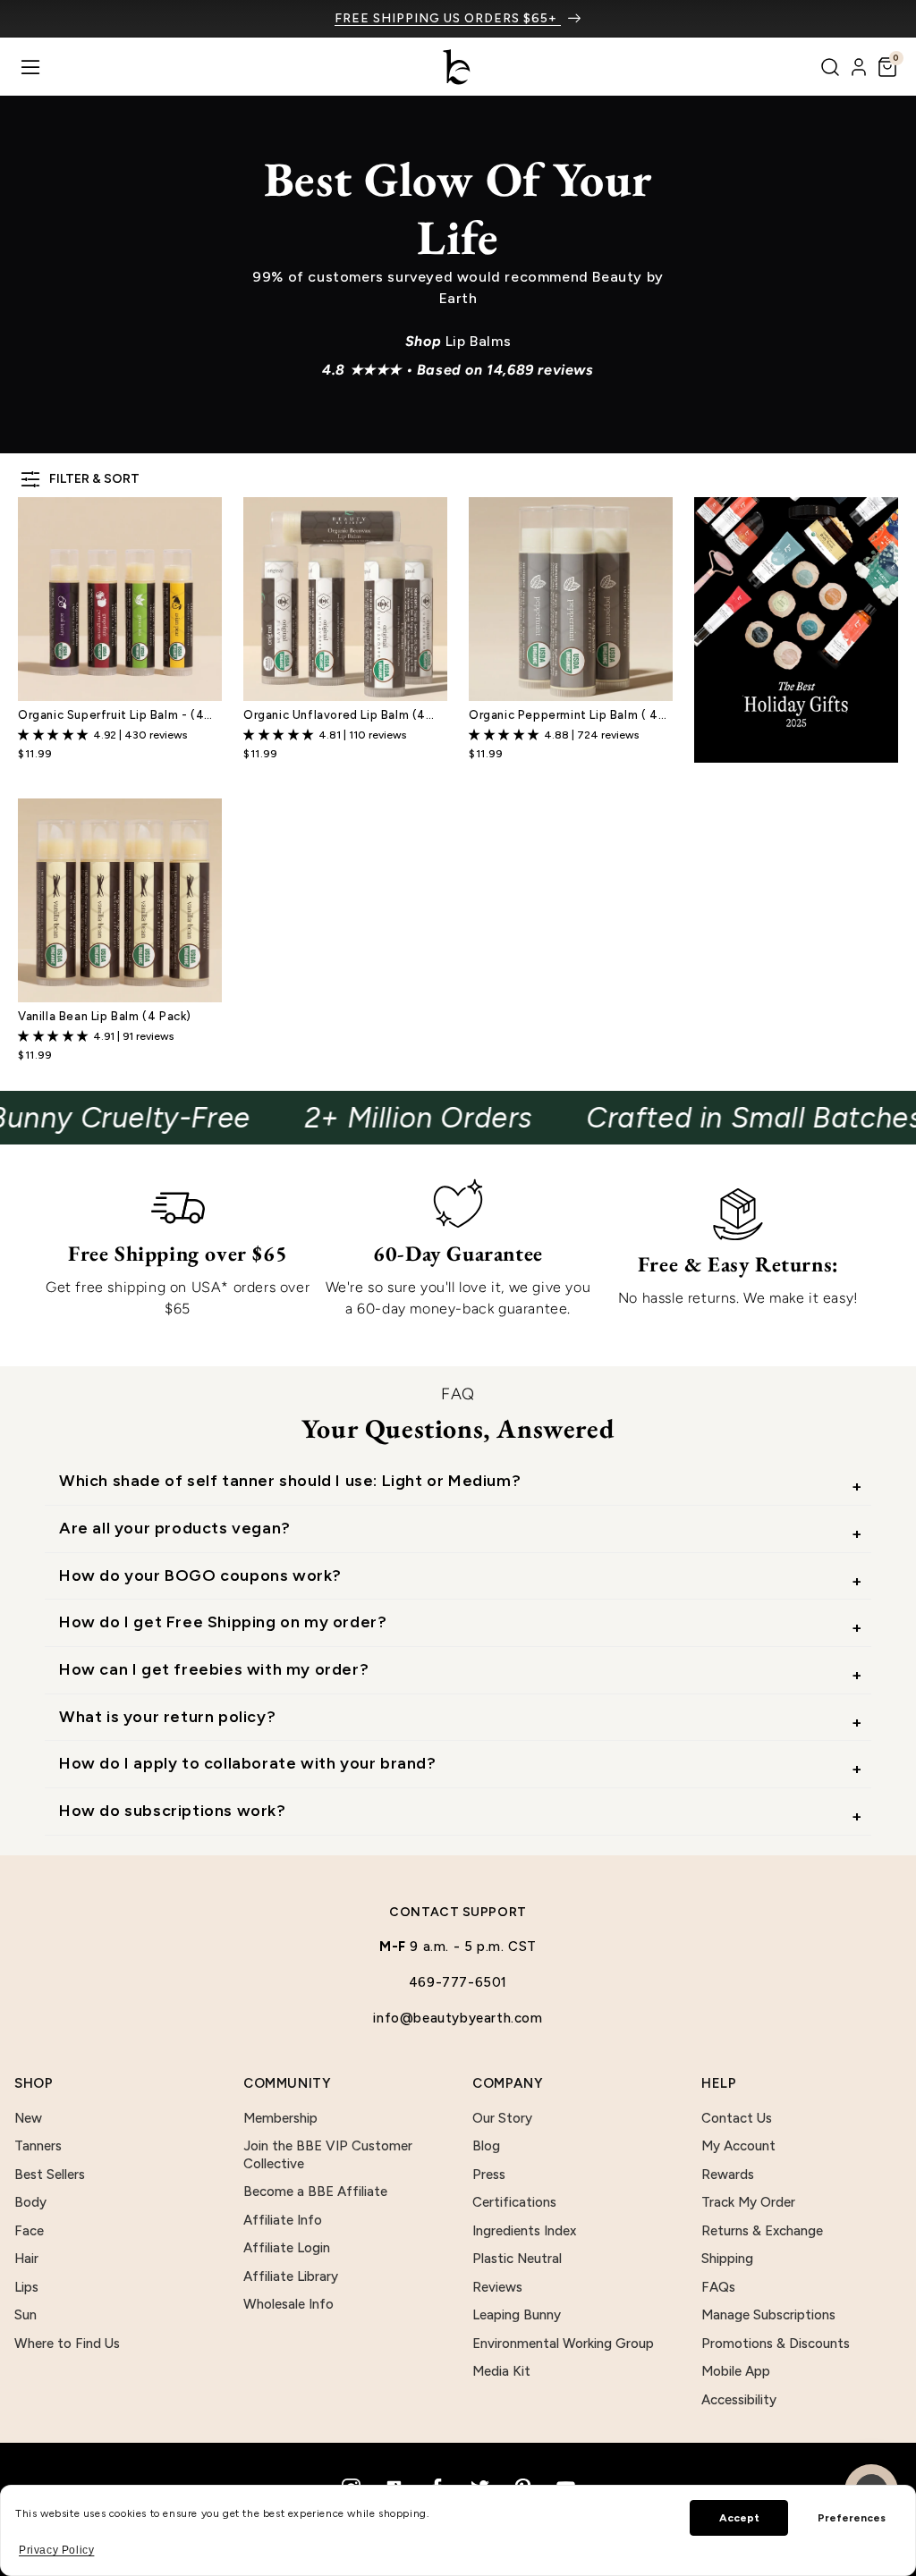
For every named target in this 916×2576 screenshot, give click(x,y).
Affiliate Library (291, 2276)
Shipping (727, 2259)
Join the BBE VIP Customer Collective (328, 2155)
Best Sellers (50, 2175)
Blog (486, 2146)
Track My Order (748, 2202)
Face (29, 2231)
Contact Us (737, 2118)
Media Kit (501, 2371)
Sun (25, 2315)
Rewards (728, 2175)
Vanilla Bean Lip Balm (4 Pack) (105, 1016)
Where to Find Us (67, 2344)
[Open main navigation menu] (30, 67)
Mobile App (736, 2371)
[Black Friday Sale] (796, 630)
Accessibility (739, 2400)
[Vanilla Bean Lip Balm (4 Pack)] (120, 900)
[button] (887, 67)
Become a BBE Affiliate (315, 2192)
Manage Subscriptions (768, 2315)
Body (30, 2202)
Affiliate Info (283, 2220)
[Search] (830, 67)
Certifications (514, 2202)
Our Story (502, 2118)
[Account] (859, 67)
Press (489, 2175)
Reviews (497, 2287)
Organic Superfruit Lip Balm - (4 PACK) (111, 715)
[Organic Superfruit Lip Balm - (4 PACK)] (120, 599)
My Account (738, 2146)
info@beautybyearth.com (458, 2018)
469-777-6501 (458, 1982)
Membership (280, 2118)
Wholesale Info (288, 2304)
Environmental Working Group (563, 2344)
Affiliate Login (287, 2248)
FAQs (718, 2287)
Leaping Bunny (517, 2315)
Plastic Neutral (517, 2259)
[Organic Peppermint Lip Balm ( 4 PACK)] (571, 599)
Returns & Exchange (762, 2231)
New (28, 2118)
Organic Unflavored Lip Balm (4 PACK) (335, 715)
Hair (26, 2259)
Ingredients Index (524, 2231)
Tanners (38, 2146)
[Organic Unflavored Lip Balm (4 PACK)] (345, 599)
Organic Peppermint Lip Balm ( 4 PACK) (564, 715)
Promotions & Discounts (776, 2344)
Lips (26, 2287)
